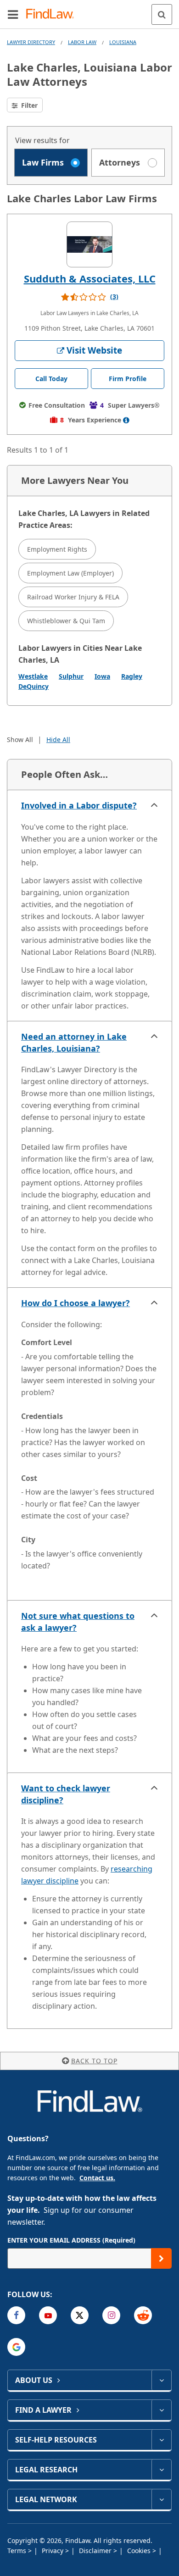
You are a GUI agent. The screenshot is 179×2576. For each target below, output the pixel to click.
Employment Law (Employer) (70, 573)
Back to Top (94, 2061)
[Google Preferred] (16, 2347)
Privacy (53, 2551)
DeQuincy (34, 686)
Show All (20, 740)
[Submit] (161, 2258)
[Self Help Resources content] (161, 2440)
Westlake (33, 676)
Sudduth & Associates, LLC (90, 278)
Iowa (102, 676)
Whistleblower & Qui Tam (66, 621)
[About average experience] (126, 420)
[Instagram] (111, 2315)
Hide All (58, 740)
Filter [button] (28, 105)
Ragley (132, 676)
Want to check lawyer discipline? (66, 1794)
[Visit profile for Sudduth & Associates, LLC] (89, 244)
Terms (18, 2551)
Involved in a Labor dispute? (79, 805)
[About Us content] (161, 2380)
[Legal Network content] (161, 2499)
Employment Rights (57, 549)
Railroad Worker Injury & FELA (73, 597)
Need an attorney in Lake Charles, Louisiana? (74, 1042)
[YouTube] (48, 2315)
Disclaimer (96, 2551)
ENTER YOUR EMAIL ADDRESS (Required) (71, 2240)
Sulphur (71, 676)
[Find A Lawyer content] (161, 2410)
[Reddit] (143, 2315)
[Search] (162, 14)
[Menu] (13, 14)
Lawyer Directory (31, 42)
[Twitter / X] (80, 2315)
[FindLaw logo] (53, 14)
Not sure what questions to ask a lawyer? (78, 1622)
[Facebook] (16, 2315)
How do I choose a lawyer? (76, 1303)
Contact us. (97, 2178)
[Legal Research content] (161, 2470)
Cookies (140, 2551)
